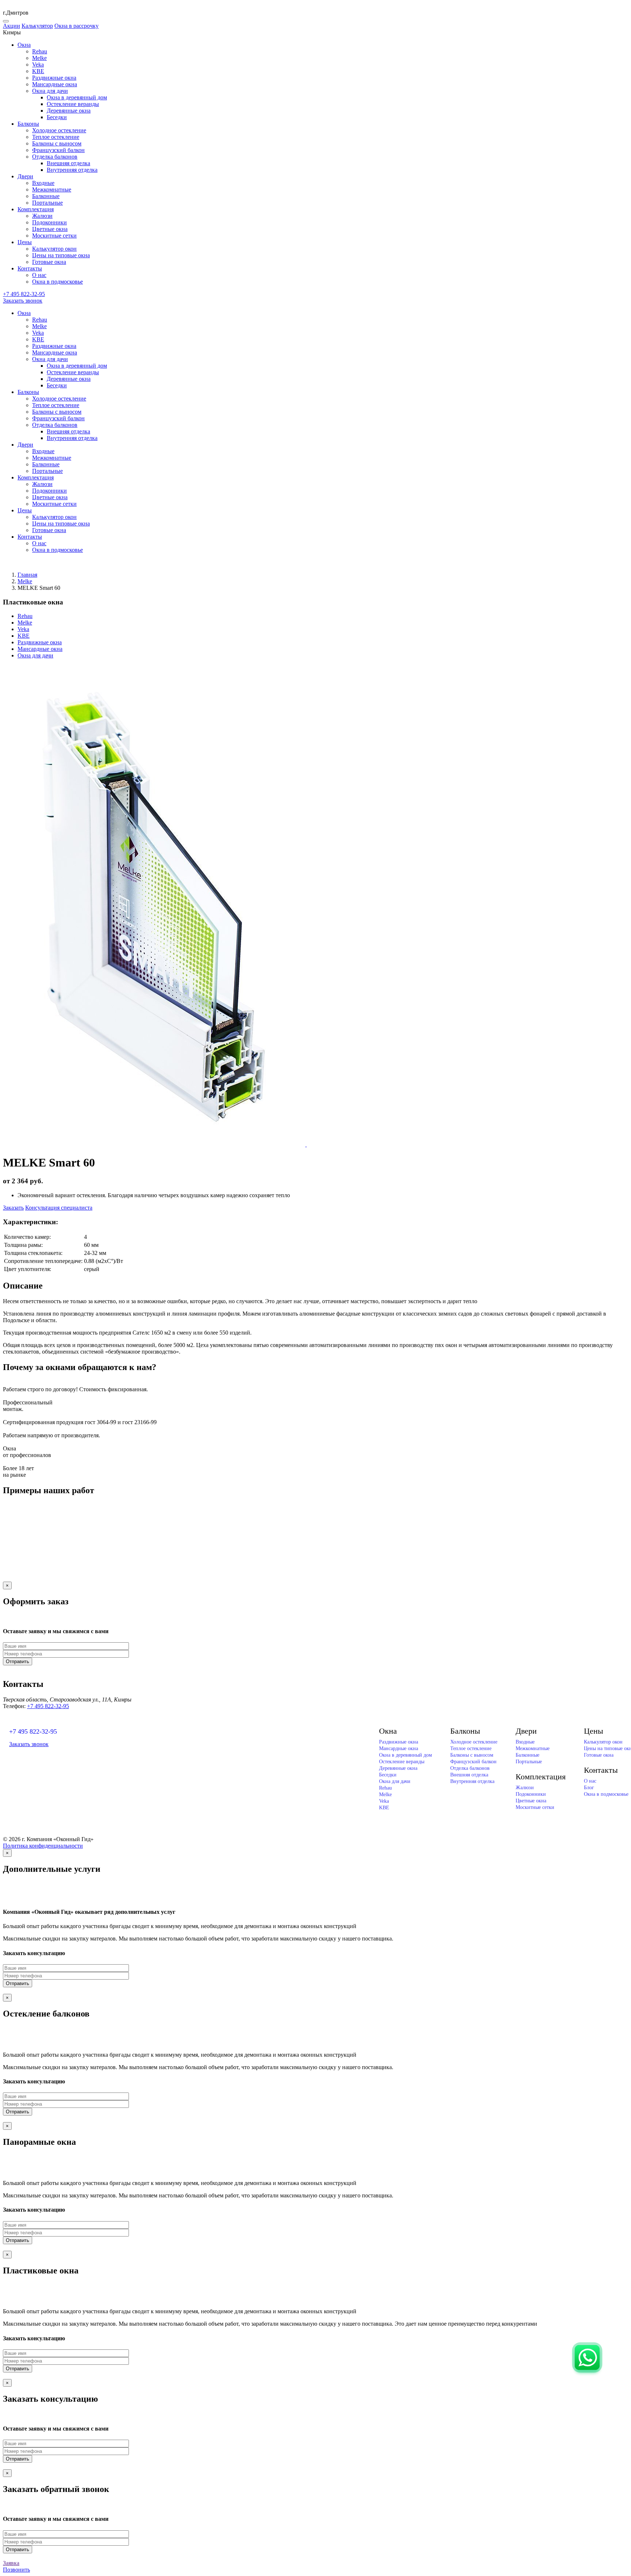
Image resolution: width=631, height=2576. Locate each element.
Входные (43, 183)
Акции (12, 26)
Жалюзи (42, 216)
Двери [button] (25, 176)
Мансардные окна (55, 84)
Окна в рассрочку (77, 26)
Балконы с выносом (57, 143)
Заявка (11, 2563)
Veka (38, 65)
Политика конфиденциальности (43, 1846)
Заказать (13, 1208)
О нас (39, 275)
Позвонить (16, 2570)
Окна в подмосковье (58, 282)
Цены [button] (25, 242)
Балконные (46, 196)
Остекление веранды (73, 104)
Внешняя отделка (68, 163)
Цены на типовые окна (61, 255)
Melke (39, 58)
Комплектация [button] (36, 209)
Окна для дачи (35, 655)
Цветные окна (50, 229)
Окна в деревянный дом (77, 97)
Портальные (47, 203)
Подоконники (49, 222)
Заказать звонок (23, 301)
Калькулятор (37, 26)
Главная (27, 575)
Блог (589, 1788)
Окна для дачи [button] (50, 91)
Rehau (40, 51)
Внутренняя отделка (72, 170)
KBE (38, 71)
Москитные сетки (54, 236)
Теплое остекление (56, 137)
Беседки (57, 117)
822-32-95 (24, 294)
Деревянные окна (69, 111)
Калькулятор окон (54, 249)
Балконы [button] (28, 124)
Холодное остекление (59, 130)
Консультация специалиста (59, 1208)
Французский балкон (58, 150)
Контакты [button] (30, 268)
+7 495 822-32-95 (48, 1706)
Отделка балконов (470, 1768)
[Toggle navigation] (6, 21)
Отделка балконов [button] (55, 157)
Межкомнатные (52, 189)
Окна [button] (24, 45)
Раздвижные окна (54, 78)
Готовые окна (49, 262)
